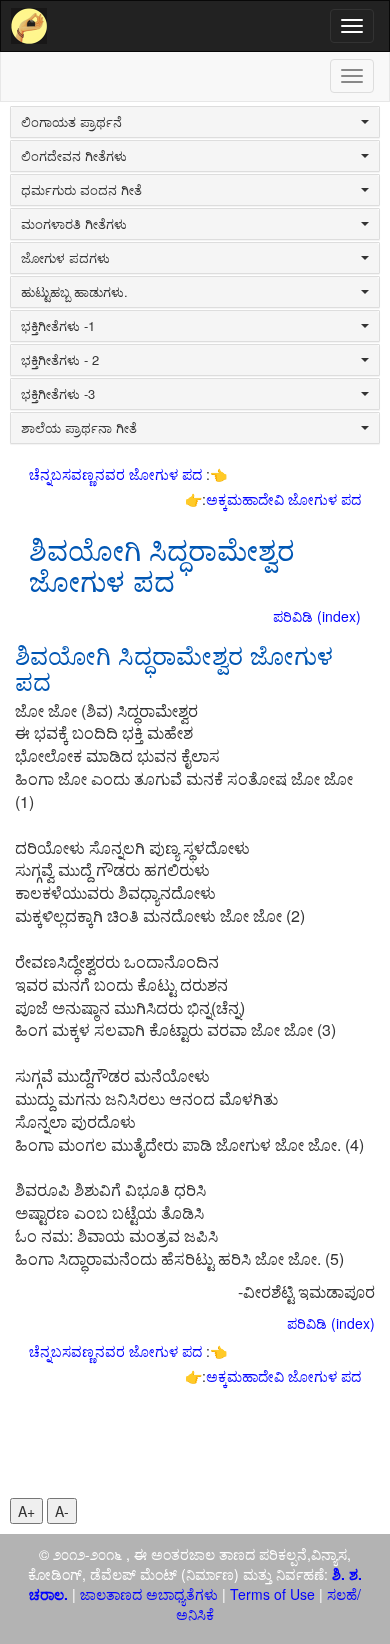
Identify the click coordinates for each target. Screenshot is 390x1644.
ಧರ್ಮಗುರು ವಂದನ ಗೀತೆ (81, 190)
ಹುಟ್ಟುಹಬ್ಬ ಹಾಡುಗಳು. (74, 292)
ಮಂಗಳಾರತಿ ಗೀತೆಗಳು (74, 224)
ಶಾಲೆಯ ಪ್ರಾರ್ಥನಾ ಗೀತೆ (79, 428)
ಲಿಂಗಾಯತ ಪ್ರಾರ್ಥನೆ (71, 122)
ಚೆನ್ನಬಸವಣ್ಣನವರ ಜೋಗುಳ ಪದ (117, 474)
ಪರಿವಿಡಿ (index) (317, 616)
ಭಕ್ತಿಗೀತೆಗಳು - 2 (60, 360)
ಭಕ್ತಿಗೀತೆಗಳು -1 (58, 326)
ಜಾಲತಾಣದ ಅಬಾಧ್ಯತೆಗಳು (149, 1594)
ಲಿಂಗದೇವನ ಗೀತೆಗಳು (74, 156)
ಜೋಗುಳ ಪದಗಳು (65, 258)
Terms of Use (272, 1594)
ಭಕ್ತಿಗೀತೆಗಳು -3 (58, 394)
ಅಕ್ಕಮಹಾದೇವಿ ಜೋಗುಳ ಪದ (283, 499)
